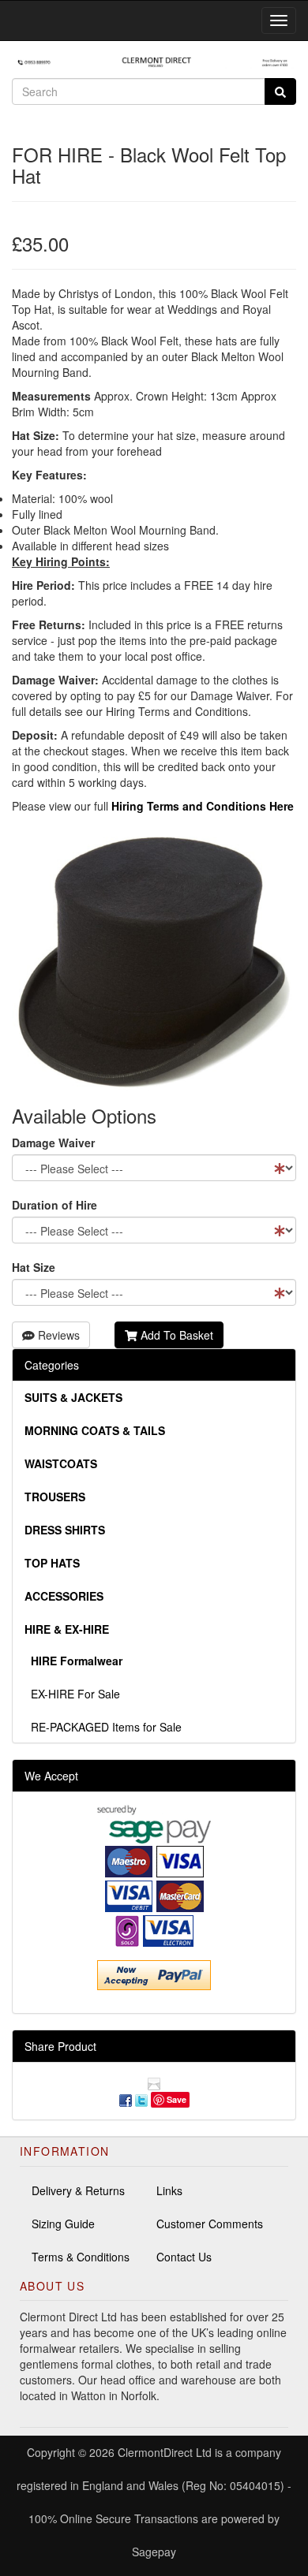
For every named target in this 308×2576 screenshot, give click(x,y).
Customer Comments (210, 2224)
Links (169, 2190)
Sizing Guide (63, 2224)
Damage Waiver (53, 1143)
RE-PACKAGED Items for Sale (103, 1727)
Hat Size (34, 1267)
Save (177, 2099)
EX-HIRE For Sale (72, 1694)
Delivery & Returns (78, 2190)
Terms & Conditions (81, 2257)
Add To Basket (175, 1335)
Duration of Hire (54, 1205)
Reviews (57, 1335)
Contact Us (184, 2257)
